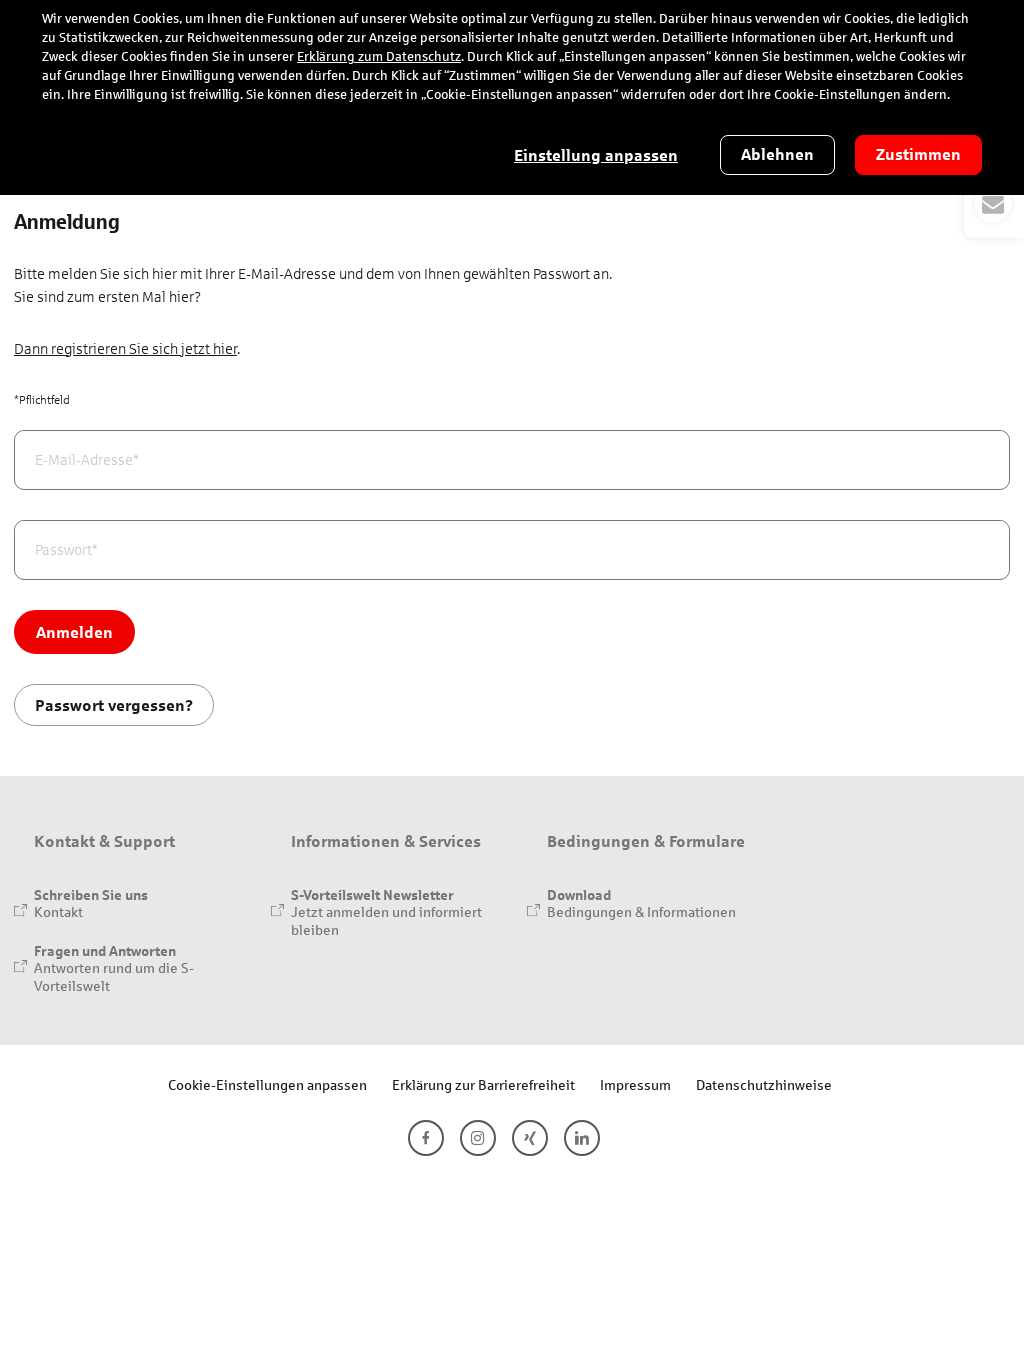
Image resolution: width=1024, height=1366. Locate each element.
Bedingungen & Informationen (641, 911)
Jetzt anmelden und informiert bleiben (386, 920)
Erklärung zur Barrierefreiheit (483, 1084)
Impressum (635, 1084)
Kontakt (58, 911)
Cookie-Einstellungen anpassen (267, 1084)
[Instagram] (478, 1138)
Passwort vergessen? (114, 704)
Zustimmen (918, 154)
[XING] (530, 1138)
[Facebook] (426, 1138)
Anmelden (74, 631)
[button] (994, 204)
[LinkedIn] (582, 1138)
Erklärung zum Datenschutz (379, 57)
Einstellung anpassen (596, 155)
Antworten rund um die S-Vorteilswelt (114, 976)
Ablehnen (777, 154)
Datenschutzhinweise (764, 1084)
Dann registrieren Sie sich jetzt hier (125, 349)
